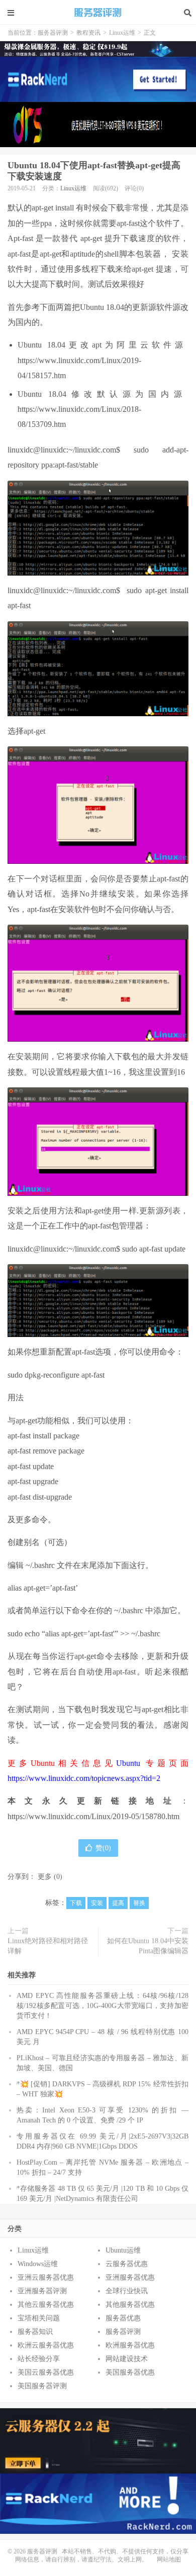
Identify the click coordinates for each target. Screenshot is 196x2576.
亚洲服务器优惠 (130, 2277)
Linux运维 (122, 33)
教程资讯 (88, 33)
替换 (139, 1903)
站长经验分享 (39, 2359)
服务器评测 (98, 13)
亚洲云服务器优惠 (46, 2277)
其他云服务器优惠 (46, 2305)
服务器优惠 (123, 2318)
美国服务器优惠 (130, 2372)
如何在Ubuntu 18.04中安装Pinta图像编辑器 (148, 1946)
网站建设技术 (127, 2359)
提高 (118, 1903)
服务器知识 (35, 2332)
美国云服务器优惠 (46, 2372)
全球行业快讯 (127, 2291)
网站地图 (169, 2559)
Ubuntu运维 (123, 2250)
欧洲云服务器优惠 (46, 2345)
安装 (97, 1903)
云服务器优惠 (127, 2264)
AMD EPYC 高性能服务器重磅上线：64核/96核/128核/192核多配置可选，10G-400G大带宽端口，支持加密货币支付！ (103, 2006)
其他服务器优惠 (130, 2305)
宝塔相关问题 (39, 2318)
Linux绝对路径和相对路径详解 (48, 1946)
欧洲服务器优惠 (130, 2345)
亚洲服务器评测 (42, 2291)
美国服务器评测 (42, 2386)
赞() (103, 1848)
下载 (76, 1903)
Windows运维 (38, 2264)
